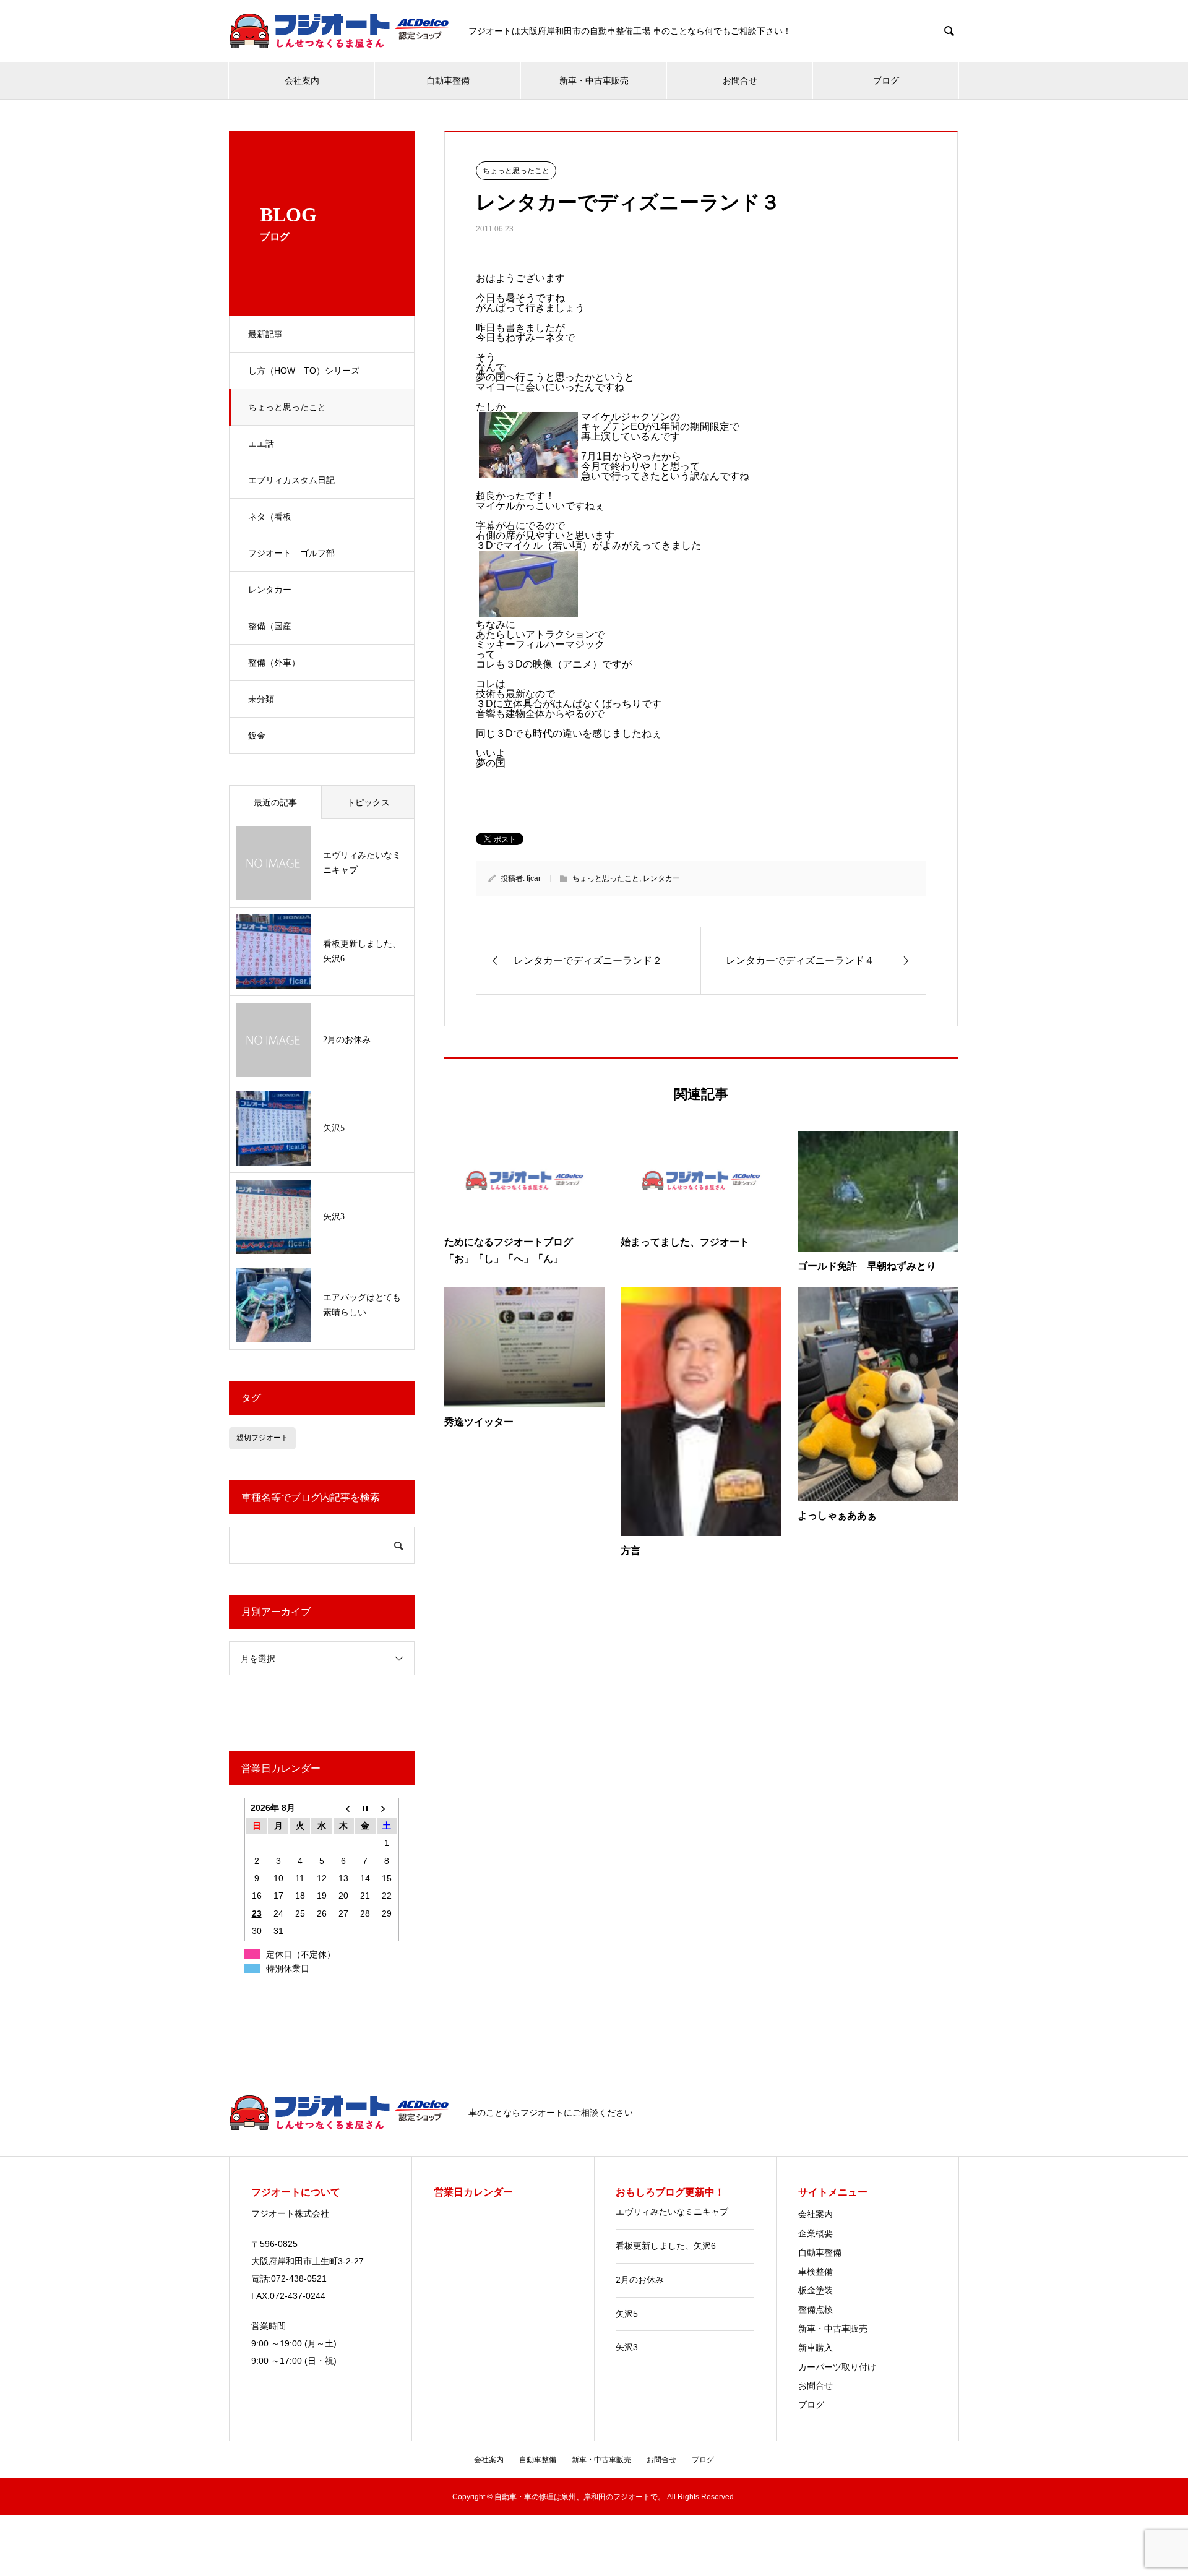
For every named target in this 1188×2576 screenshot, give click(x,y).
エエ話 (261, 444)
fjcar (534, 878)
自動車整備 (448, 80)
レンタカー (270, 590)
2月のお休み (640, 2280)
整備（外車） (274, 663)
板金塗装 (816, 2290)
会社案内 (302, 80)
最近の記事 (275, 802)
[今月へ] (365, 1808)
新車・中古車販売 (594, 80)
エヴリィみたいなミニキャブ (672, 2212)
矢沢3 (627, 2347)
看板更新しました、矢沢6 (666, 2246)
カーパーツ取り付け (837, 2367)
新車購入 (816, 2348)
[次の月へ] (387, 1808)
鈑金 (257, 736)
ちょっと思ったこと (287, 407)
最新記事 (265, 334)
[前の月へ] (344, 1808)
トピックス (368, 802)
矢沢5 (627, 2314)
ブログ (886, 80)
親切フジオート (262, 1438)
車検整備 (816, 2272)
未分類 (261, 699)
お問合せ (740, 80)
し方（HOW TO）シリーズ (304, 371)
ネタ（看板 (270, 517)
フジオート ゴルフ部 (291, 553)
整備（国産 (270, 626)
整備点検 (816, 2309)
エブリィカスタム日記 (291, 480)
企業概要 (816, 2233)
